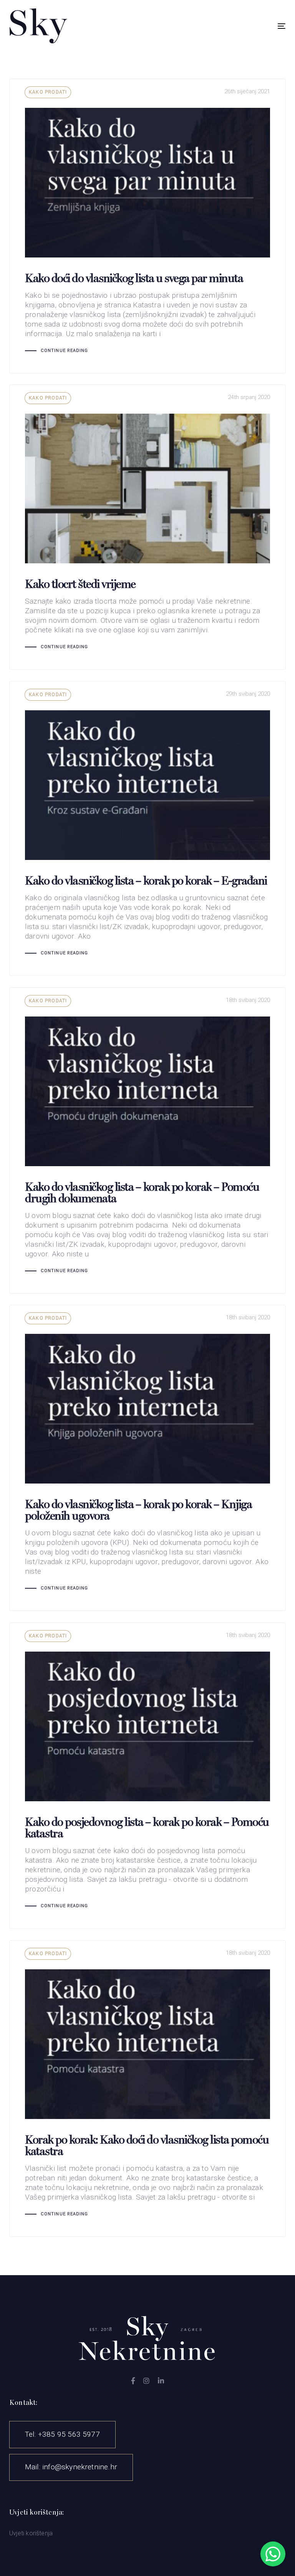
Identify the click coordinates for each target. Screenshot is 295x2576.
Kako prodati (48, 92)
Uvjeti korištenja (31, 2533)
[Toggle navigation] (239, 26)
